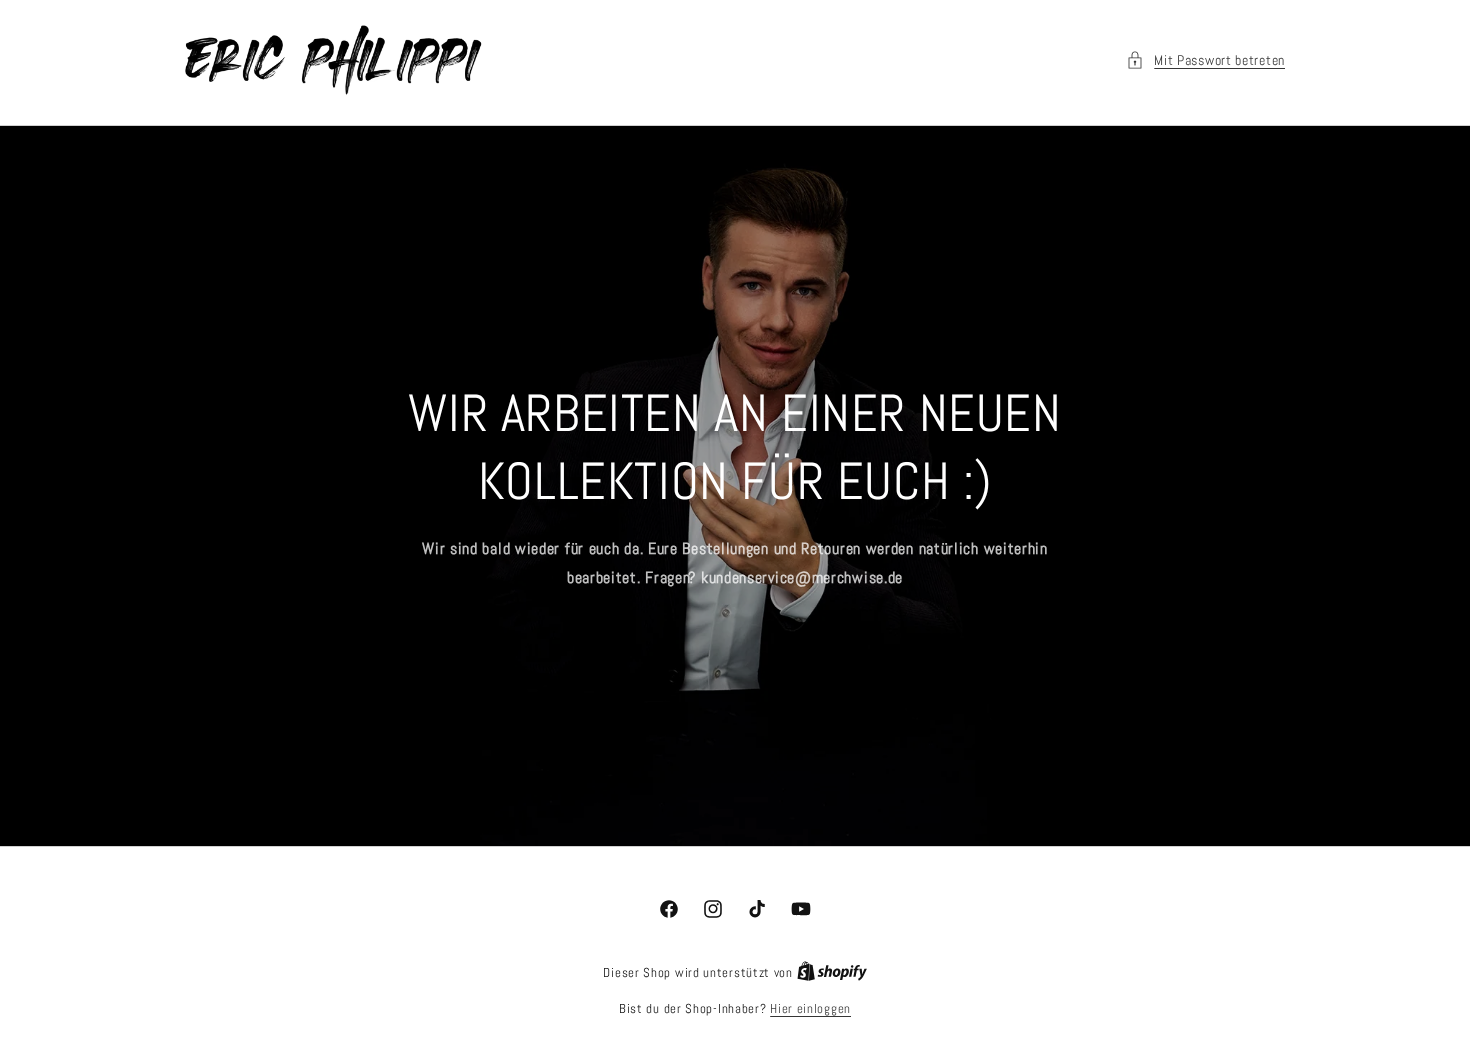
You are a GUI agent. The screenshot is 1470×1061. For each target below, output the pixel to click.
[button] (1205, 60)
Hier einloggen (810, 1008)
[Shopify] (832, 972)
